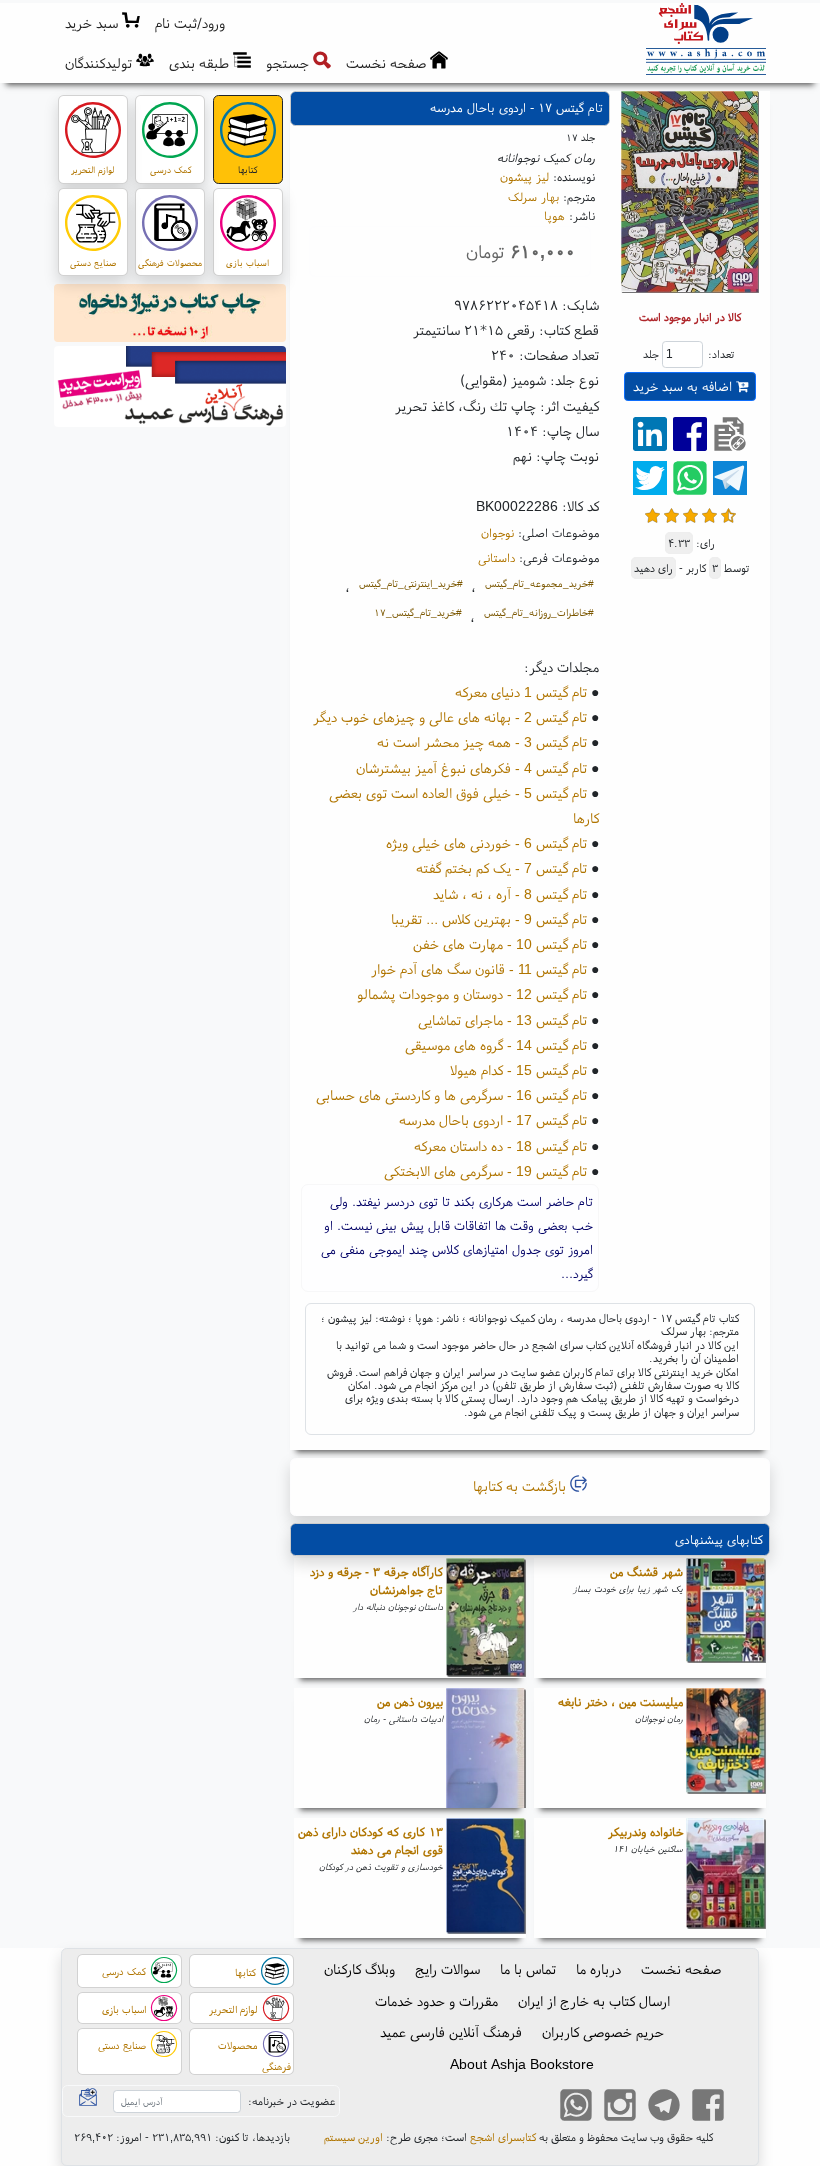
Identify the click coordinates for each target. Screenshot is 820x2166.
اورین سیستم (353, 2137)
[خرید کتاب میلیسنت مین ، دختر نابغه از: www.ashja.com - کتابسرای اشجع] (726, 1748)
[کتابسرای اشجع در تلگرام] (664, 2108)
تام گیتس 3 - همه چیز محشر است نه (482, 742)
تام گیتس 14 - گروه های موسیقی (496, 1045)
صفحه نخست (681, 1969)
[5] (728, 513)
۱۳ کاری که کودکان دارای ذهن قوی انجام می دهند (370, 1840)
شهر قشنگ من (646, 1571)
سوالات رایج (447, 1969)
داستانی (496, 557)
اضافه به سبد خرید (684, 386)
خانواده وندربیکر (645, 1831)
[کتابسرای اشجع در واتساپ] (576, 2108)
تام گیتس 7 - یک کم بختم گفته (501, 868)
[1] (652, 513)
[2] (671, 513)
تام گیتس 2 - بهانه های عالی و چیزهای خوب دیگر (450, 717)
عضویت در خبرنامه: (291, 2101)
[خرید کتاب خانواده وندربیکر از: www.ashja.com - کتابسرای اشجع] (726, 1878)
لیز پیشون (524, 176)
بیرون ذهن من (410, 1701)
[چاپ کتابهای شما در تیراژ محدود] (170, 316)
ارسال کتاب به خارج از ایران (594, 2001)
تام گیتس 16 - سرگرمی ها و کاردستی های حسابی (451, 1095)
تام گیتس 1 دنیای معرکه (521, 692)
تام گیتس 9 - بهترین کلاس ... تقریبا (489, 919)
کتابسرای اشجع (503, 2137)
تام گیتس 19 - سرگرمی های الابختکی (485, 1171)
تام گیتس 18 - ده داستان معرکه (500, 1146)
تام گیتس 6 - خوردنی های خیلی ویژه (486, 843)
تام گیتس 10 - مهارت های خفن (500, 944)
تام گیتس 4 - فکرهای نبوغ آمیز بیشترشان (471, 768)
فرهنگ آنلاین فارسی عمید (451, 2032)
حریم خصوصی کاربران (603, 2032)
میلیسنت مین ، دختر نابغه (620, 1701)
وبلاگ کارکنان (359, 1969)
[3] (690, 513)
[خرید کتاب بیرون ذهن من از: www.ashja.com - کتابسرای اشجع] (486, 1748)
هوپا (554, 215)
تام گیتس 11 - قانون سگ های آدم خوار (479, 969)
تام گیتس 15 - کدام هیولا (518, 1070)
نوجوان (497, 532)
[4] (709, 513)
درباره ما (598, 1969)
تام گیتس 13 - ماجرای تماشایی (502, 1020)
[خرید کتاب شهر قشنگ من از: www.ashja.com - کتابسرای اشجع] (726, 1618)
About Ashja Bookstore (522, 2064)
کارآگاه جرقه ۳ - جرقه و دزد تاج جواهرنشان (376, 1580)
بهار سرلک (533, 196)
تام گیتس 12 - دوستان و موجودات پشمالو (472, 994)
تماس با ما (528, 1969)
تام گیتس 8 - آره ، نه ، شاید (510, 894)
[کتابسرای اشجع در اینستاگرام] (620, 2108)
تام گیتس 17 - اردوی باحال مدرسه (493, 1120)
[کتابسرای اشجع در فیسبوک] (708, 2108)
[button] (190, 23)
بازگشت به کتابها (521, 1486)
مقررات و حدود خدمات (436, 2001)
